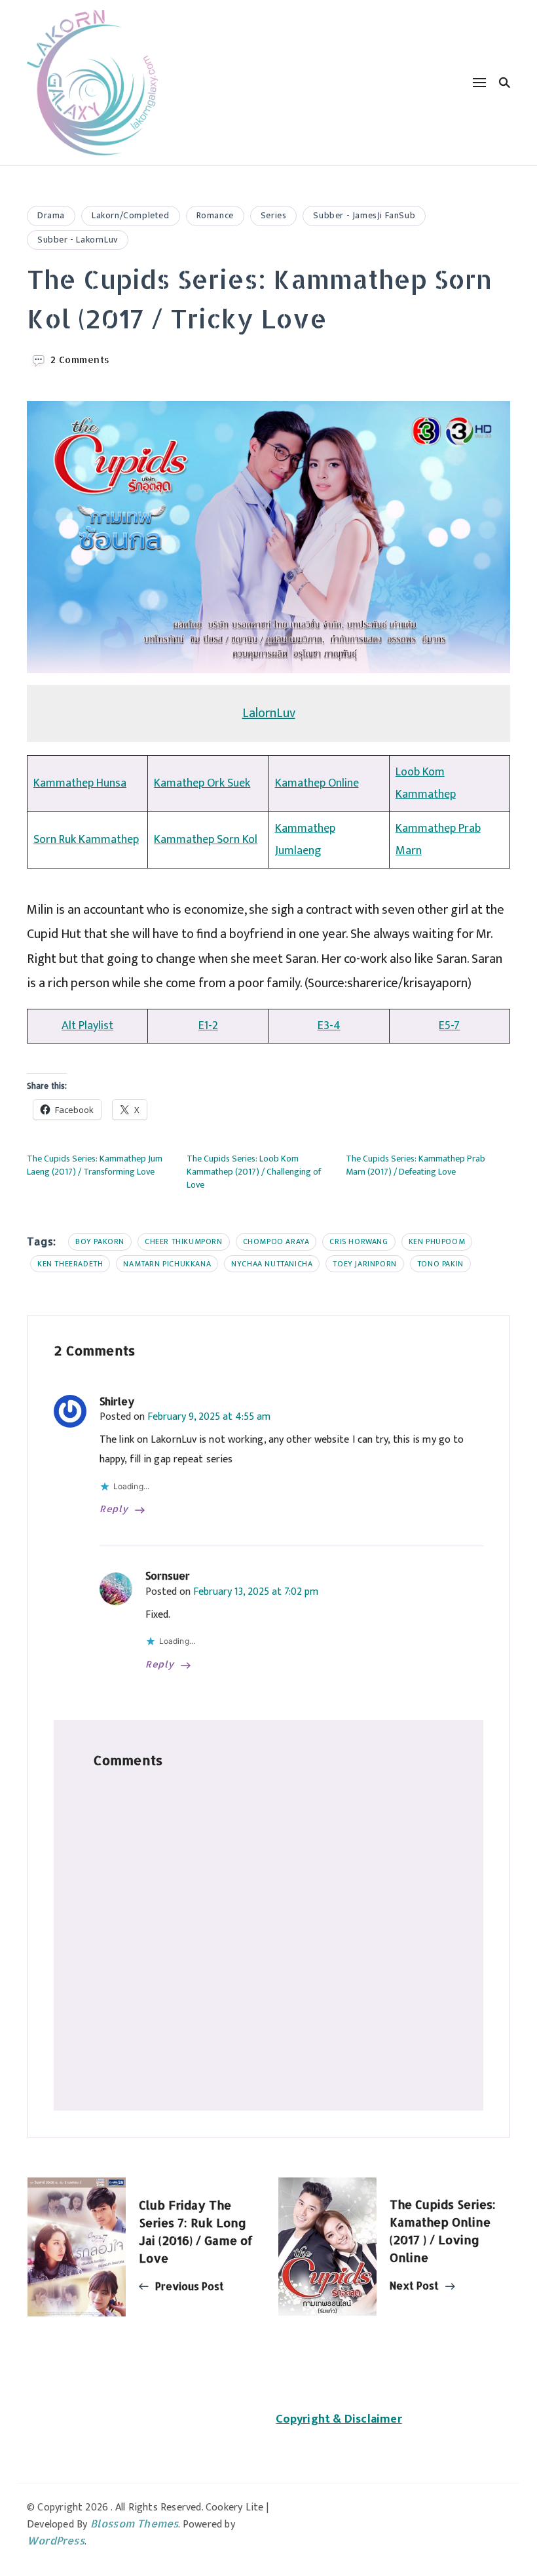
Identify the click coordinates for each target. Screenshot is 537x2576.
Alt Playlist (87, 1026)
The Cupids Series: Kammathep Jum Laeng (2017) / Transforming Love (95, 1165)
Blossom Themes (135, 2523)
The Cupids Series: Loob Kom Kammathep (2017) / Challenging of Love (254, 1172)
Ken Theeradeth (70, 1264)
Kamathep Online (317, 783)
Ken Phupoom (437, 1241)
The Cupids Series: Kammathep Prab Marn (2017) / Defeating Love (416, 1165)
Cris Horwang (359, 1241)
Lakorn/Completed (131, 215)
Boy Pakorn (100, 1241)
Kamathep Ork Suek (202, 783)
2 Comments (80, 360)
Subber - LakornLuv (78, 240)
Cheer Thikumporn (184, 1241)
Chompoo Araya (276, 1241)
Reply (114, 1509)
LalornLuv (269, 713)
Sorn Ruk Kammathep (86, 840)
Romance (215, 215)
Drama (51, 215)
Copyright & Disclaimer (339, 2419)
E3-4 (329, 1026)
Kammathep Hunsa (80, 783)
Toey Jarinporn (364, 1264)
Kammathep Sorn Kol (206, 840)
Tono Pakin (440, 1264)
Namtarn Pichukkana (167, 1264)
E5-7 (449, 1026)
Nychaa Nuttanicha (272, 1264)
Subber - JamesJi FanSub (364, 215)
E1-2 (208, 1026)
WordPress (56, 2540)
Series (274, 215)
